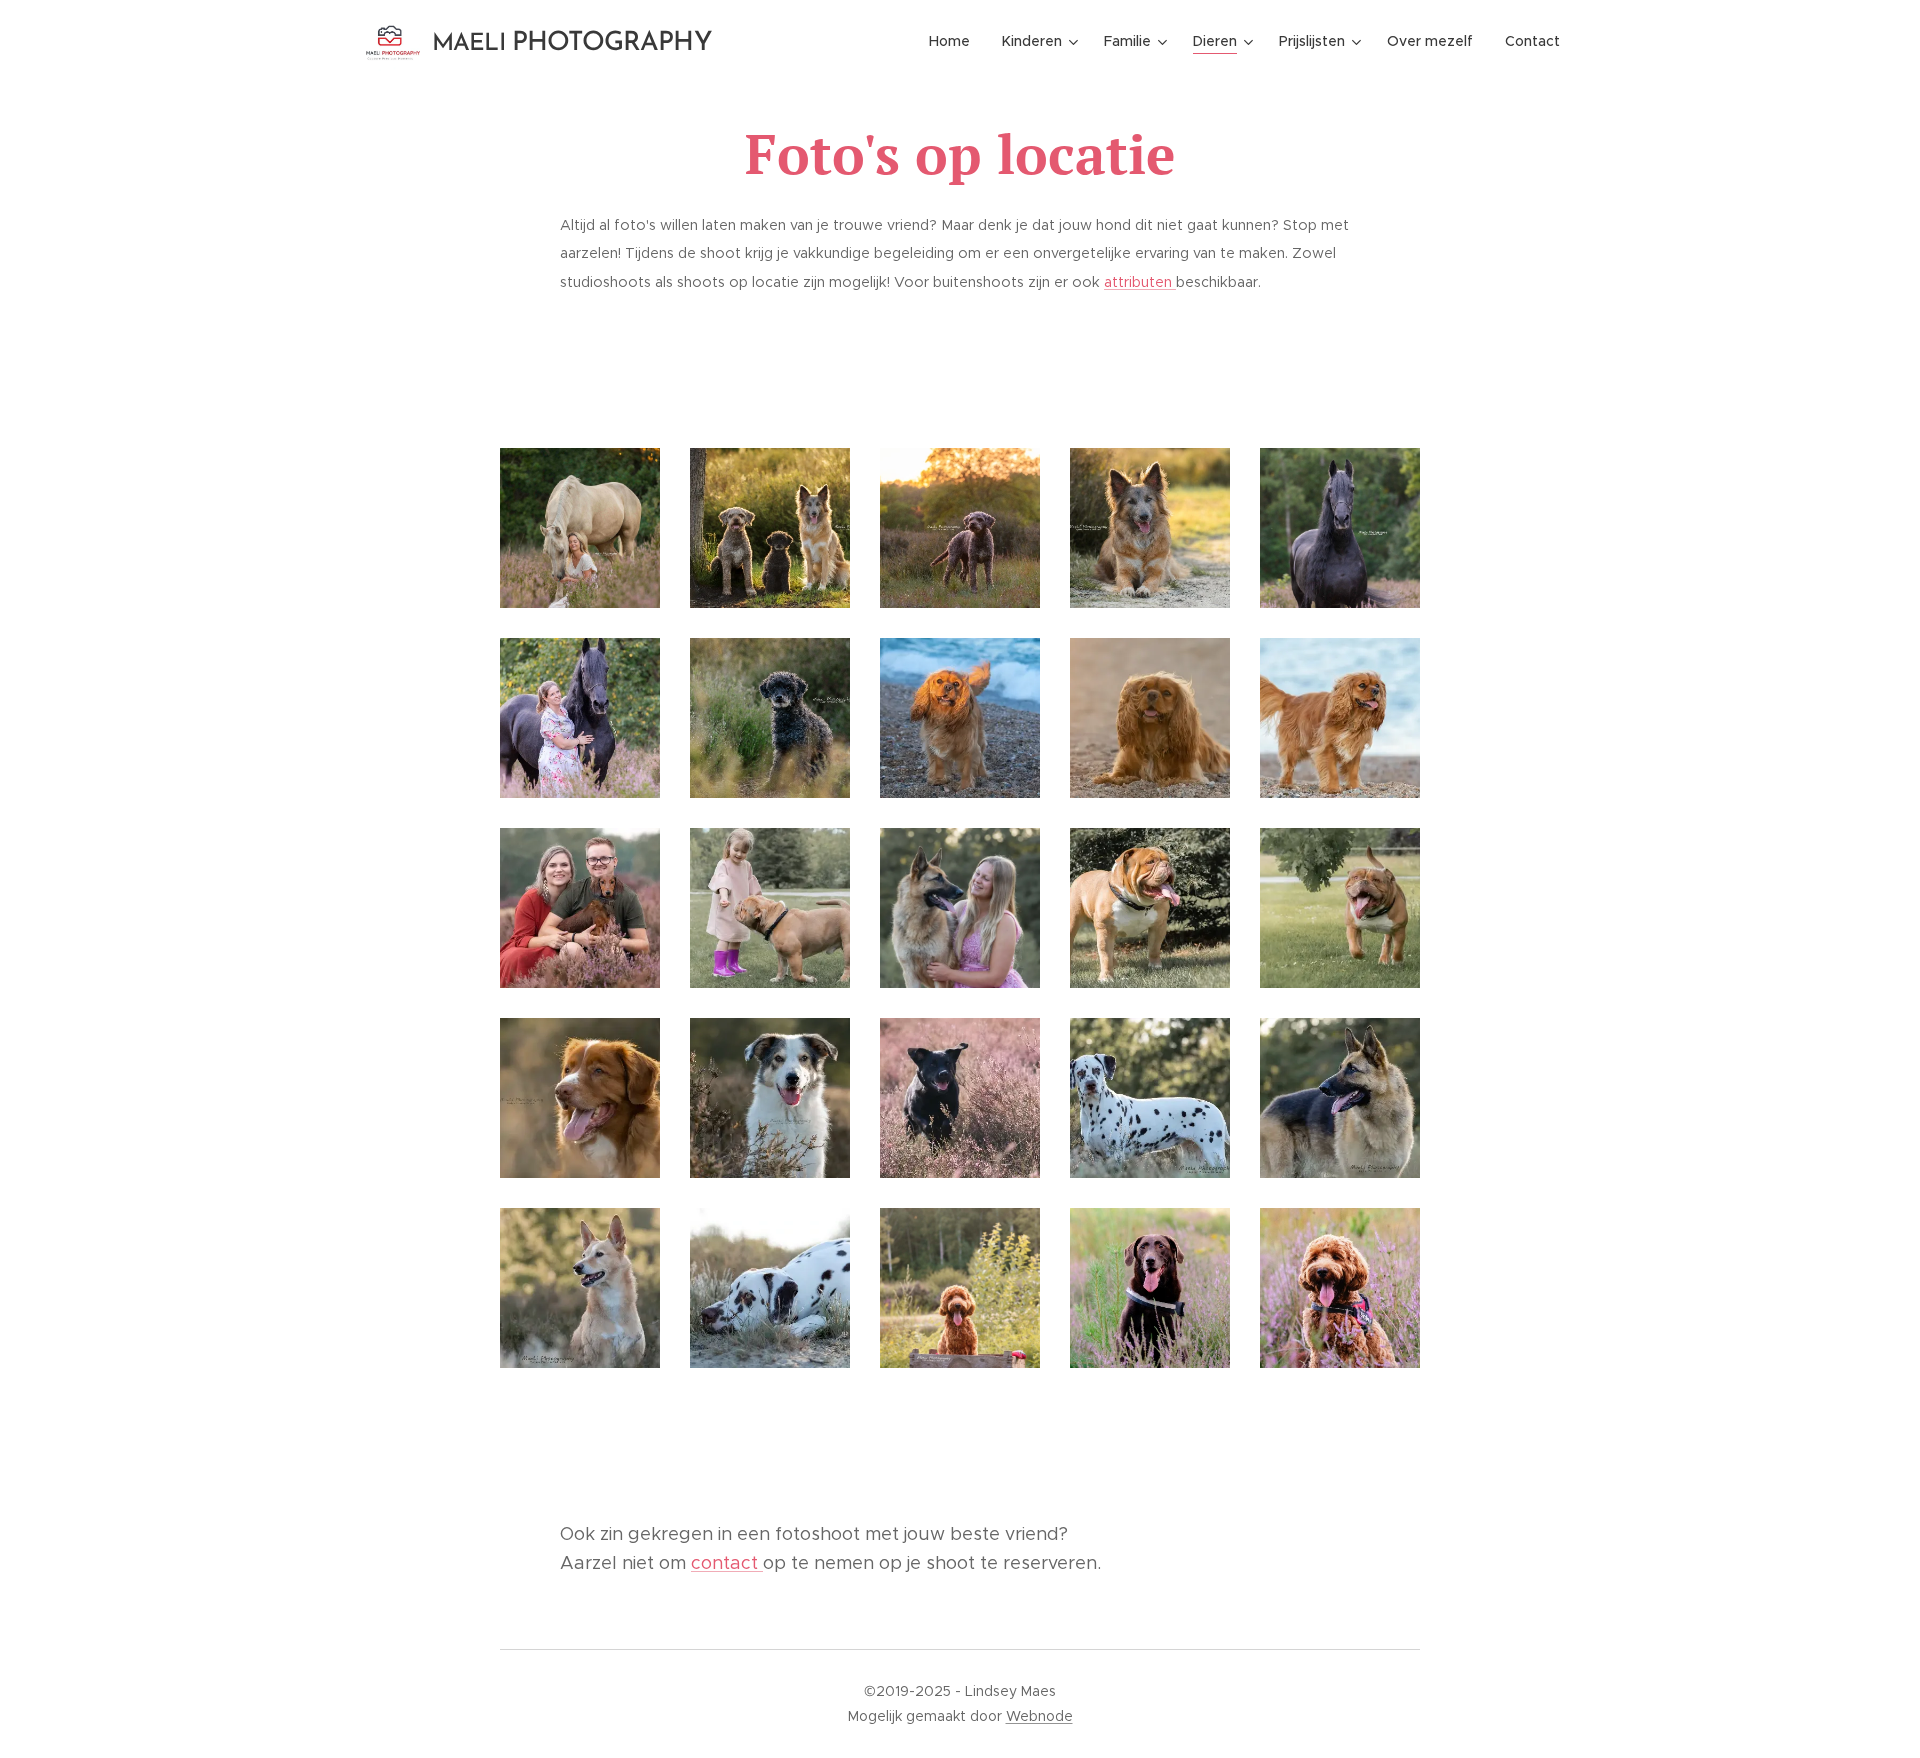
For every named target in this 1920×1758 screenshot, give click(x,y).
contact (727, 1563)
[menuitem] (955, 41)
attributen (1140, 282)
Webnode (1039, 1716)
